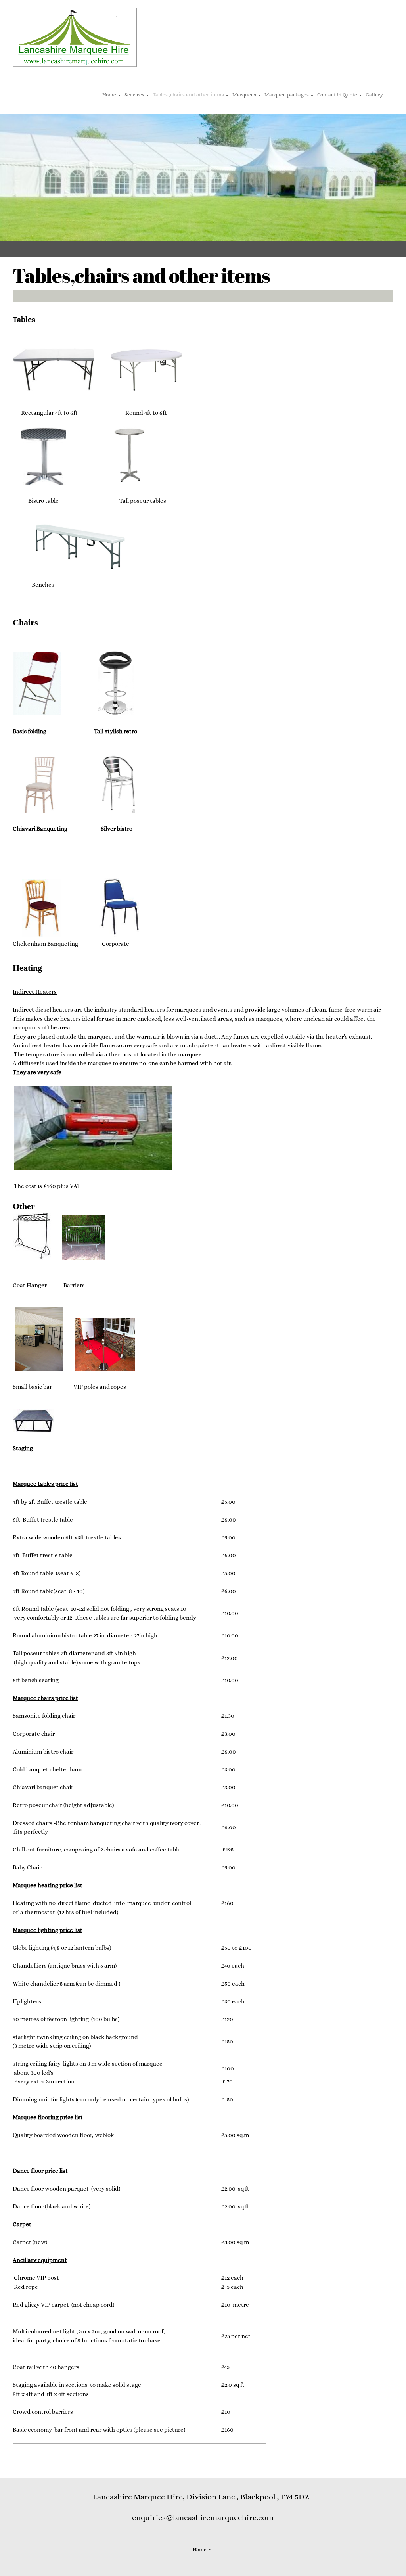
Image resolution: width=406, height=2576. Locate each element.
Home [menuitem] (200, 2550)
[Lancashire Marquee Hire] (75, 38)
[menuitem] (109, 96)
